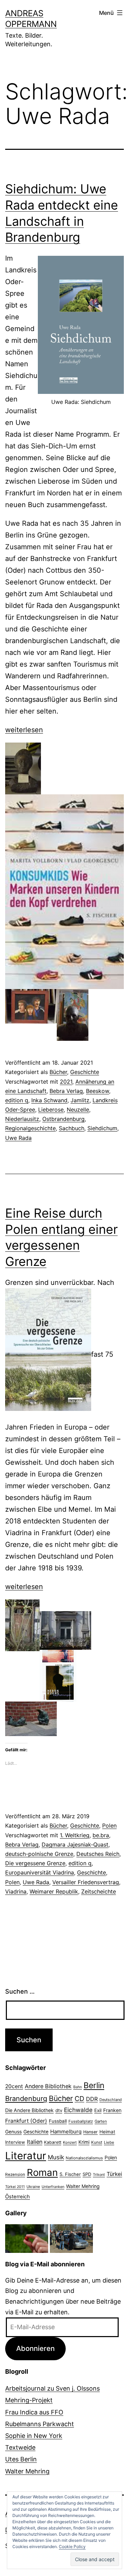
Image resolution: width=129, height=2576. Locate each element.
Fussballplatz (81, 2121)
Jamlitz (80, 1100)
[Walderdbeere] (27, 2238)
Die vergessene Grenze (35, 1863)
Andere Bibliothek (48, 2086)
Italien (35, 2142)
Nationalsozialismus (84, 2158)
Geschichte (85, 1072)
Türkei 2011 (15, 2187)
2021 (66, 1082)
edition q (17, 1100)
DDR (92, 2099)
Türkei (114, 2174)
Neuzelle (78, 1110)
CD (79, 2099)
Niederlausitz (22, 1119)
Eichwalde (78, 2110)
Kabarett (53, 2142)
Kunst (97, 2142)
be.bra (101, 1835)
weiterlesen (24, 730)
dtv (59, 2110)
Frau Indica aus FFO (34, 2412)
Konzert (70, 2142)
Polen (109, 1826)
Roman (42, 2172)
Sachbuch (72, 1128)
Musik (56, 2157)
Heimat (107, 2132)
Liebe (109, 2142)
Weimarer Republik (54, 1891)
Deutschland (111, 2100)
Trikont (99, 2175)
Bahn (78, 2087)
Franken (112, 2110)
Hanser (90, 2132)
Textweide (20, 2447)
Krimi (84, 2142)
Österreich (18, 2197)
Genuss (13, 2132)
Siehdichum (102, 1128)
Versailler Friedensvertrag (86, 1882)
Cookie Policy (72, 2546)
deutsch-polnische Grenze (39, 1854)
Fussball (58, 2121)
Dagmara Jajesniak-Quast (75, 1844)
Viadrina (16, 1891)
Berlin (94, 2085)
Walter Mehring (83, 2186)
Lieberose (51, 1110)
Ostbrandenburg (63, 1119)
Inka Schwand (49, 1100)
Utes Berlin (21, 2459)
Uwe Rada (18, 1138)
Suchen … (20, 1991)
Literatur (26, 2156)
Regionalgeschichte (30, 1128)
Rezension (15, 2175)
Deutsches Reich (98, 1854)
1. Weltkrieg (75, 1835)
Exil (98, 2110)
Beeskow (98, 1091)
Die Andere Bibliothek (29, 2110)
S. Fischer (70, 2174)
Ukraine (33, 2187)
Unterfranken (53, 2187)
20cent (14, 2086)
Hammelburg (66, 2132)
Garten (101, 2121)
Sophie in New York (34, 2436)
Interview (15, 2142)
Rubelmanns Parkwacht (40, 2424)
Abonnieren (35, 2348)
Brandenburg (26, 2099)
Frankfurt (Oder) (26, 2121)
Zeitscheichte (99, 1891)
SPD (87, 2174)
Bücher (58, 1072)
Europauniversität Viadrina (40, 1872)
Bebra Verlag (66, 1091)
